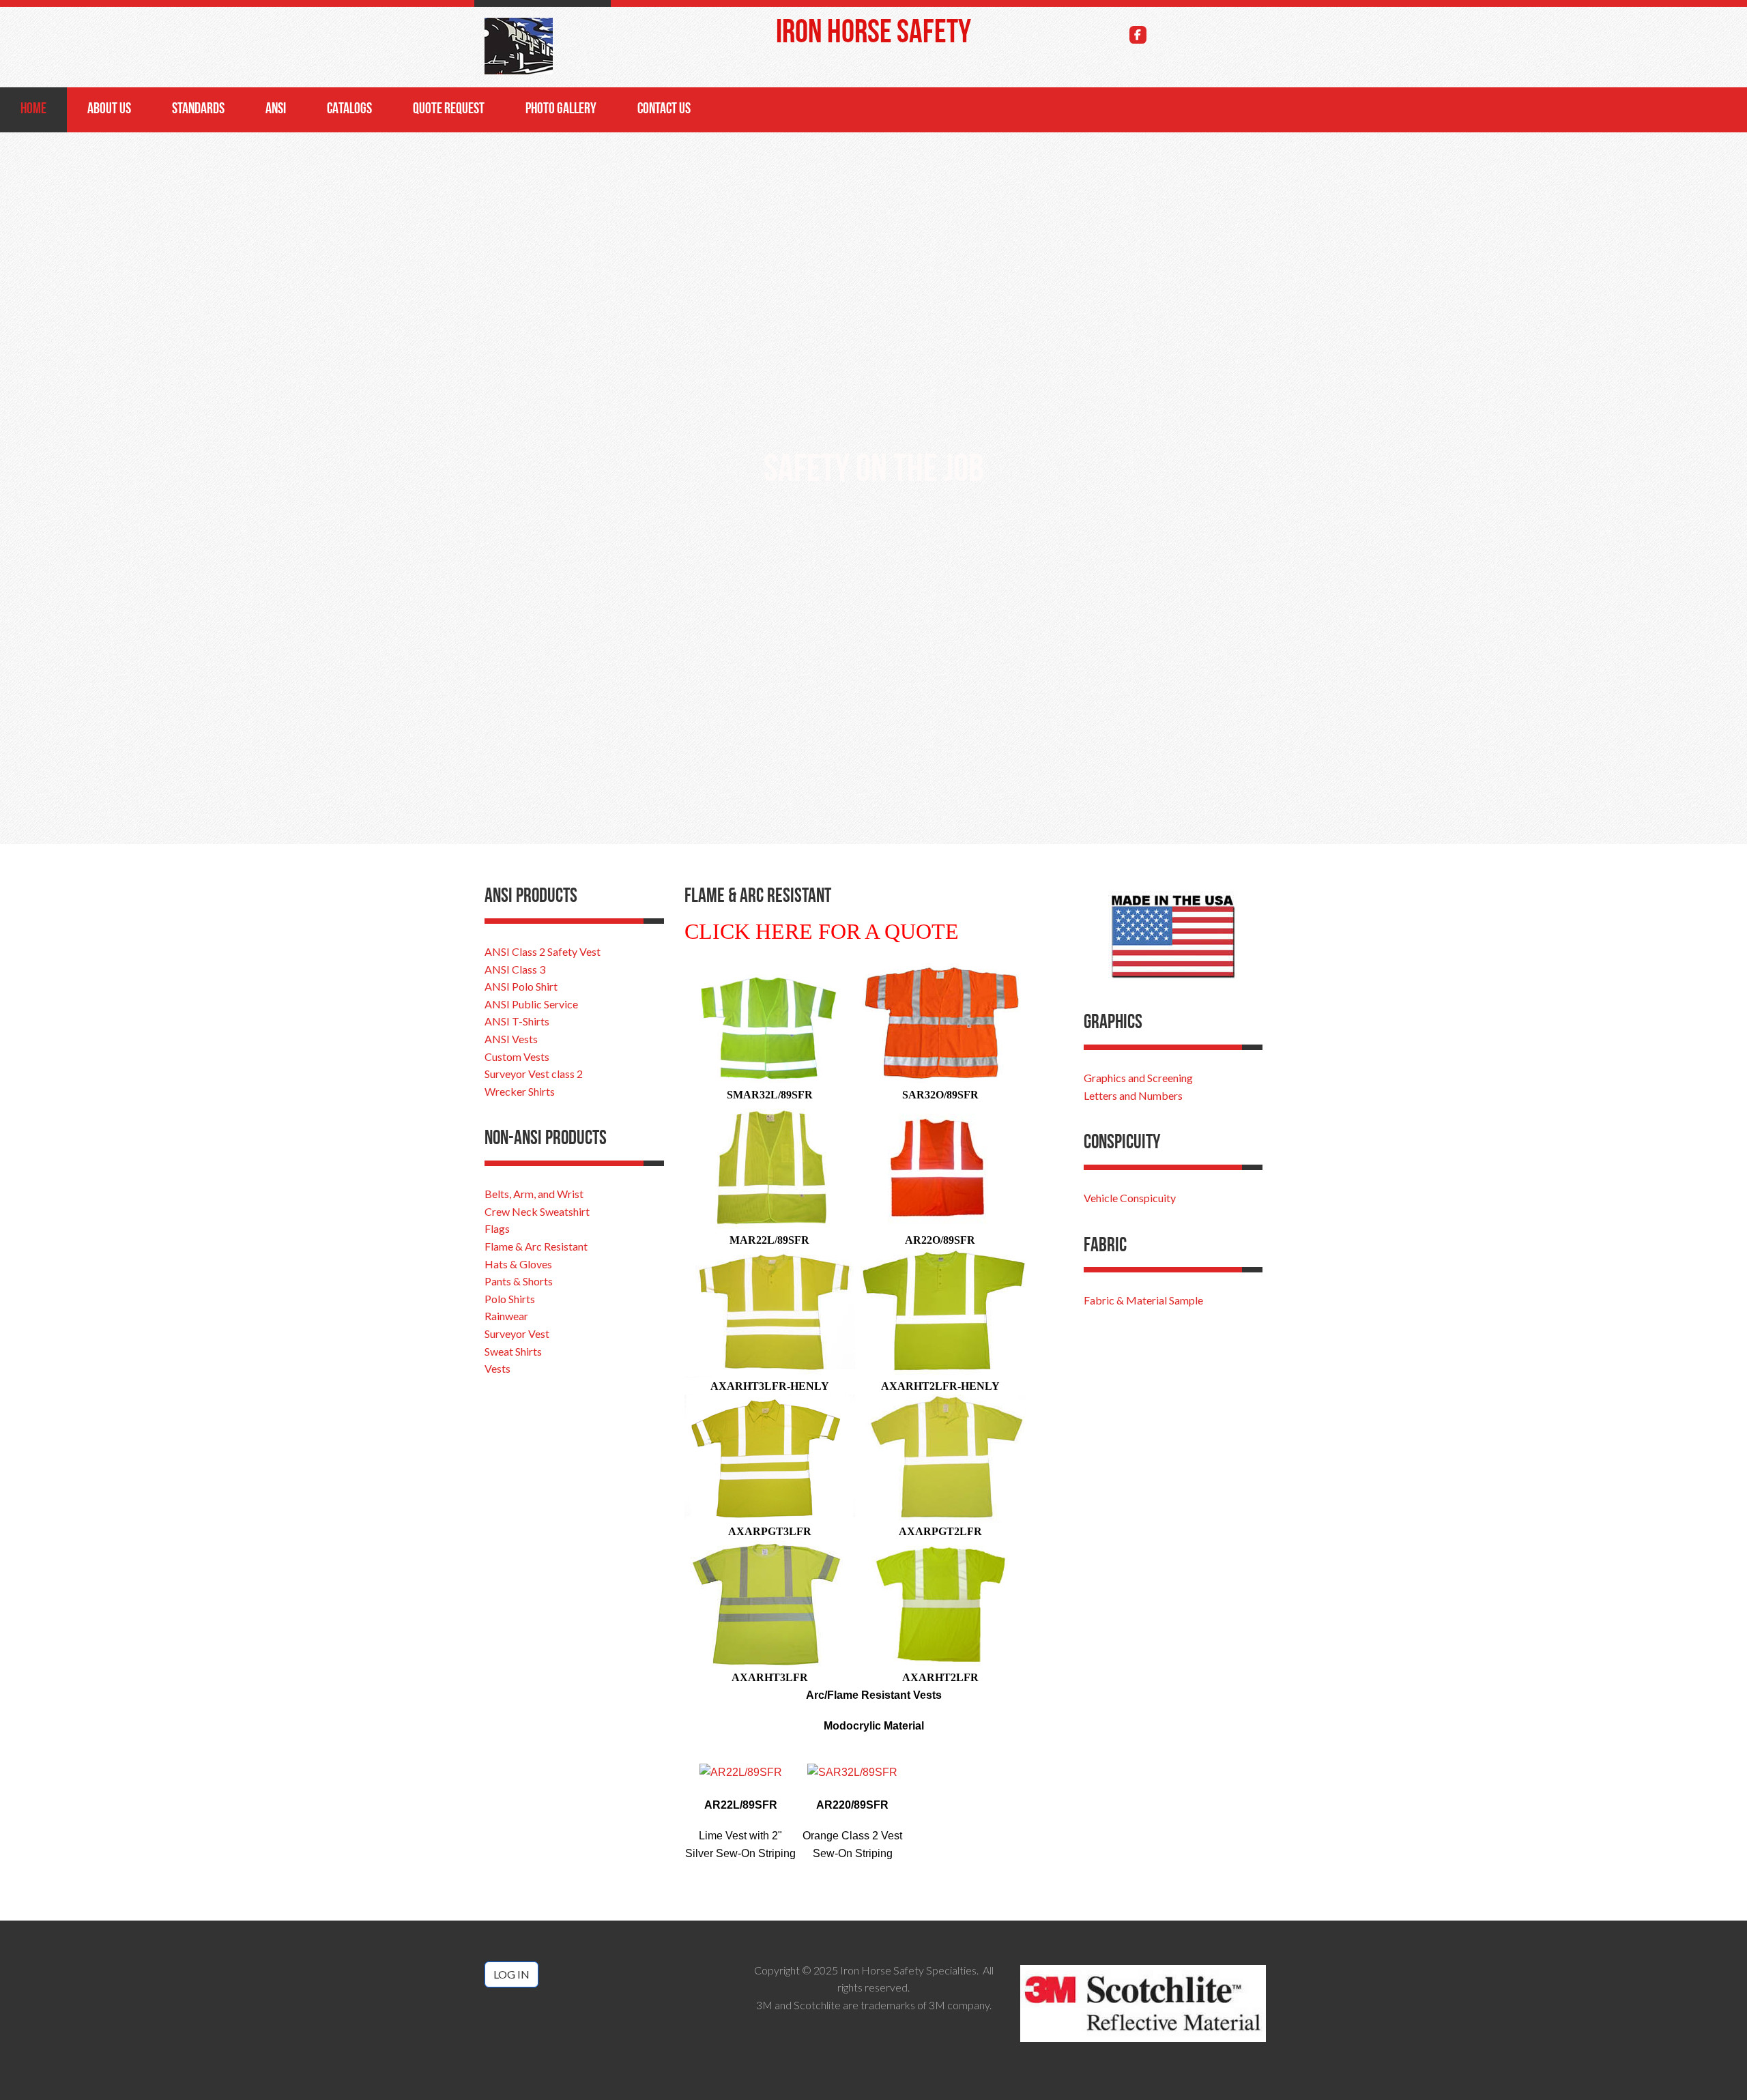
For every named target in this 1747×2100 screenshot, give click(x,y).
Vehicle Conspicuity (1130, 1198)
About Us (109, 110)
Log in (511, 1974)
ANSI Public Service (531, 1004)
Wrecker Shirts (520, 1091)
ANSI (276, 110)
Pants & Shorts (519, 1281)
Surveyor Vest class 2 (534, 1074)
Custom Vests (517, 1056)
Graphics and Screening (1138, 1078)
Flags (497, 1228)
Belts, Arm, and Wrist (534, 1194)
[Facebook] (1138, 35)
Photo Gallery (561, 110)
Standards (198, 110)
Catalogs (349, 110)
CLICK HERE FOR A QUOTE (822, 931)
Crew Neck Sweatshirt (537, 1211)
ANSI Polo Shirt (521, 986)
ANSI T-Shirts (517, 1021)
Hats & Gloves (518, 1264)
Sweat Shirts (513, 1351)
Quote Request (449, 110)
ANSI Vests (511, 1039)
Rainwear (506, 1316)
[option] (873, 478)
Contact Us (664, 110)
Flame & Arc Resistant (536, 1246)
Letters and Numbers (1133, 1095)
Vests (497, 1368)
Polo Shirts (510, 1299)
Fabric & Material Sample (1143, 1300)
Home (33, 110)
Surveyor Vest (517, 1333)
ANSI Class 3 (515, 969)
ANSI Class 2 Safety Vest (543, 951)
